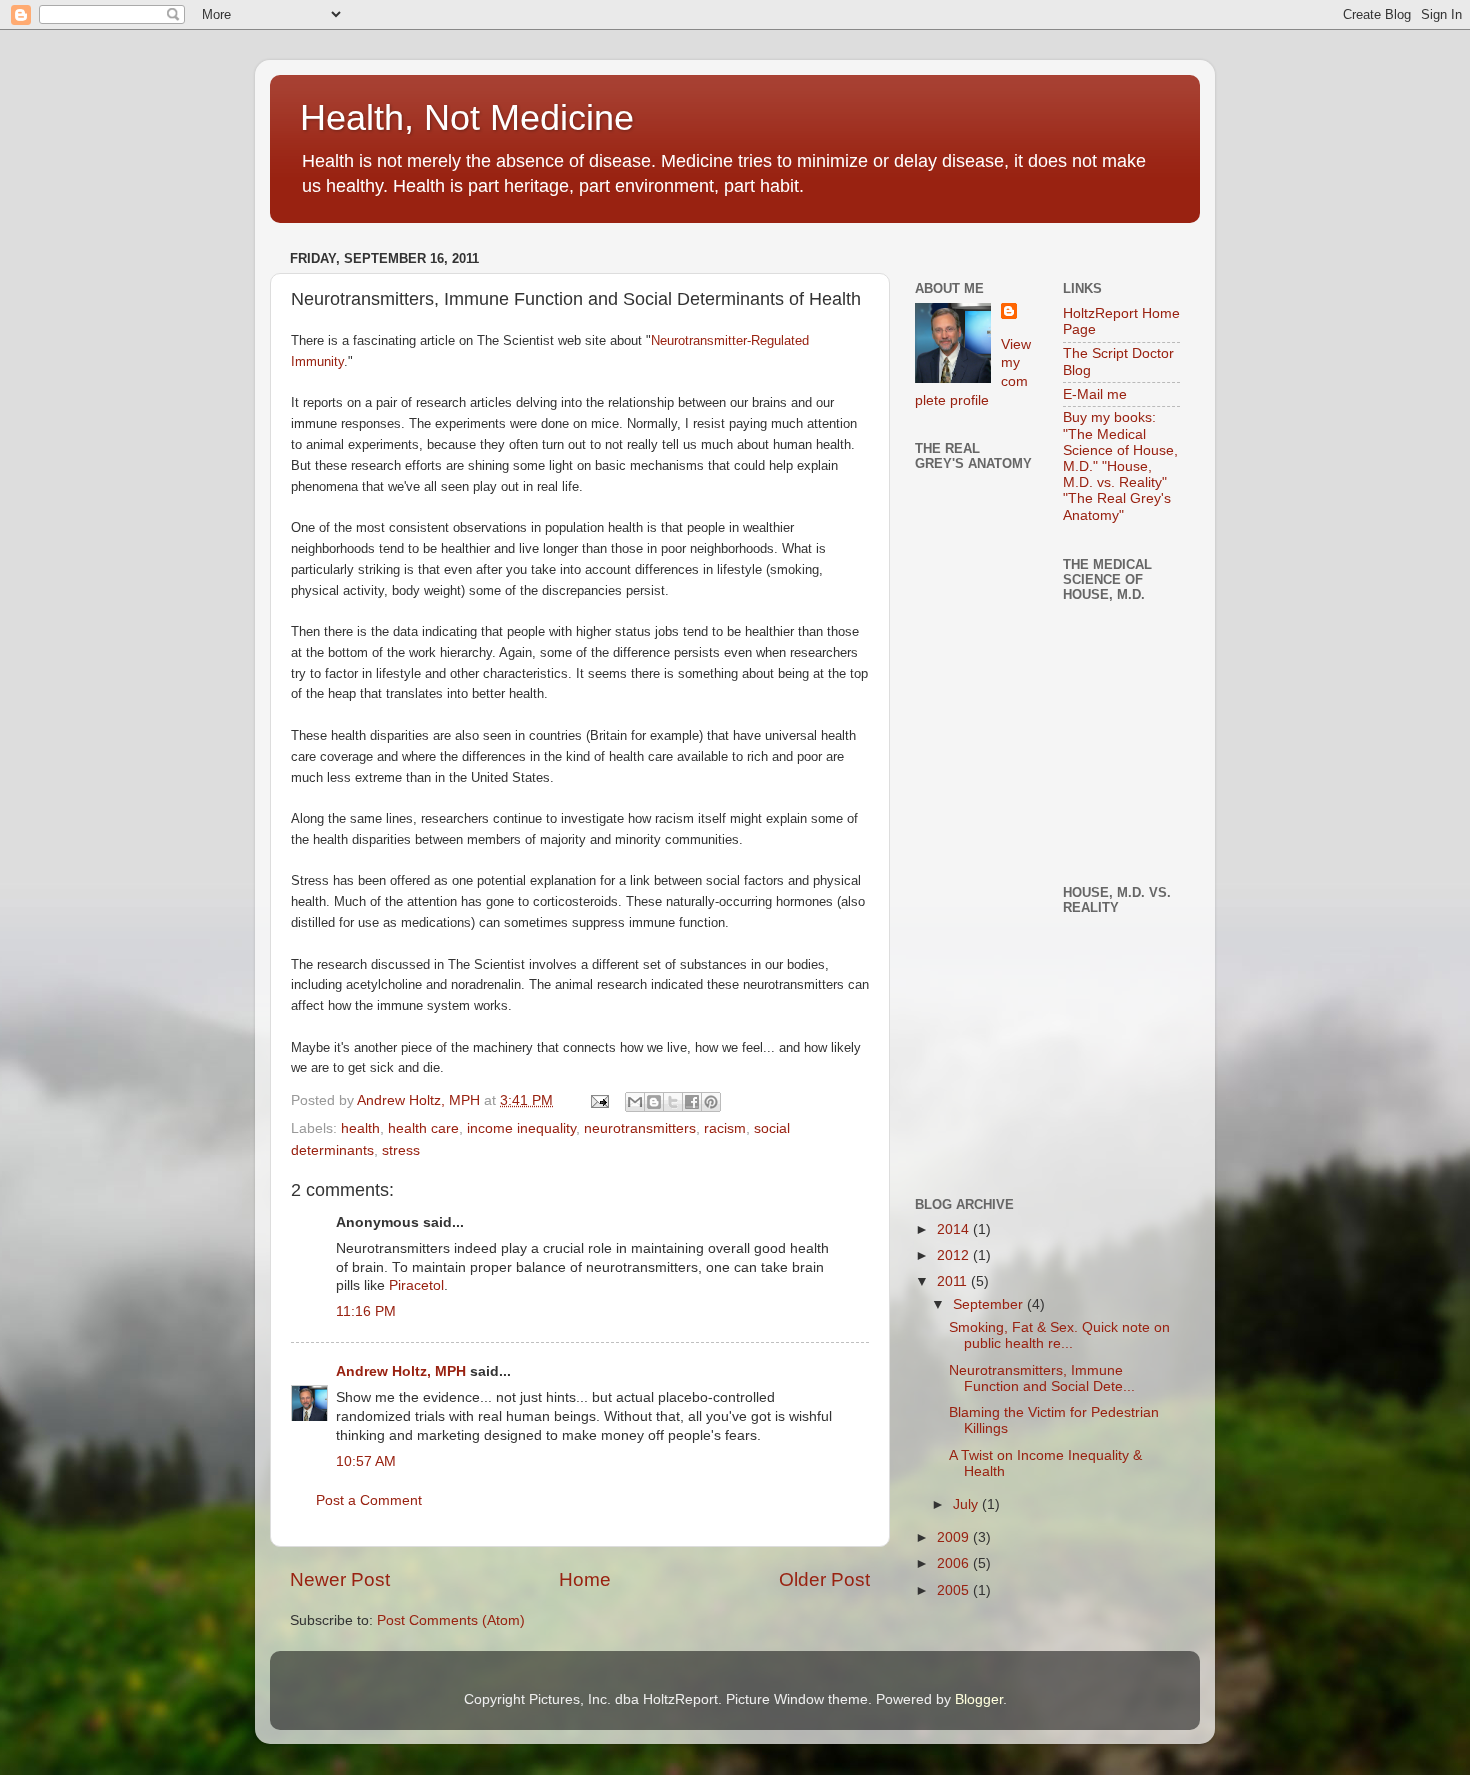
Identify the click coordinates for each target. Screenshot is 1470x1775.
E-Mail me (1095, 394)
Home (585, 1579)
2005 (955, 1590)
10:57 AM (366, 1461)
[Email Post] (598, 1100)
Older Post (824, 1579)
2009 (955, 1537)
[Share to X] (673, 1102)
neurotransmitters (640, 1128)
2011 (954, 1281)
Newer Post (340, 1579)
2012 (955, 1255)
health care (423, 1128)
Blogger (979, 1699)
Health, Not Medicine (467, 117)
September (990, 1304)
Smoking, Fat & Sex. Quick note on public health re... (1059, 1335)
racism (725, 1128)
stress (401, 1150)
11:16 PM (366, 1311)
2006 (955, 1563)
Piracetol (416, 1285)
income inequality (521, 1128)
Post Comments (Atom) (451, 1620)
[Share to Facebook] (692, 1102)
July (967, 1504)
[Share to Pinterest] (711, 1102)
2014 (955, 1229)
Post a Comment (369, 1500)
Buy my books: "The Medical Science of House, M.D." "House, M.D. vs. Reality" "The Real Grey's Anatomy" (1120, 466)
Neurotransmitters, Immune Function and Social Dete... (1042, 1378)
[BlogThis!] (654, 1102)
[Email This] (635, 1102)
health (360, 1128)
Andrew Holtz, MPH (401, 1371)
